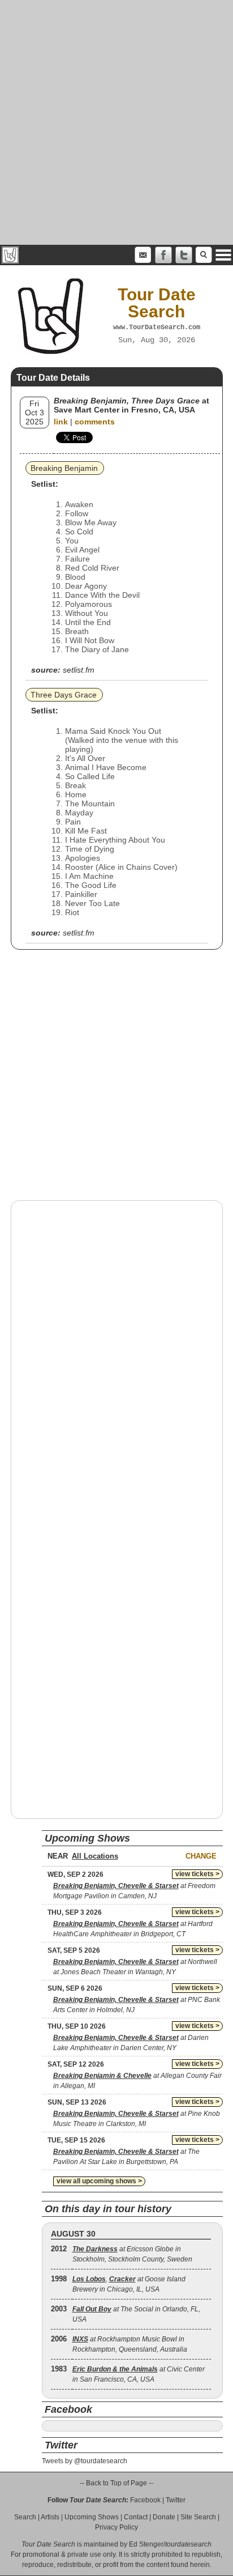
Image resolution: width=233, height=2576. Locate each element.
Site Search (198, 2517)
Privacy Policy (116, 2527)
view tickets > (197, 1874)
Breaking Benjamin (64, 468)
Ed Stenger (146, 2544)
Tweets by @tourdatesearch (85, 2461)
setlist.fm (79, 670)
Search (25, 2517)
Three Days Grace (64, 695)
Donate (164, 2517)
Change (201, 1856)
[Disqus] (117, 1354)
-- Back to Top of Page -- (116, 2483)
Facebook (145, 2500)
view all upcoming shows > (99, 2181)
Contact (136, 2517)
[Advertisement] (116, 122)
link (61, 422)
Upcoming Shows (92, 2517)
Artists (50, 2517)
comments (95, 422)
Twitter (176, 2500)
